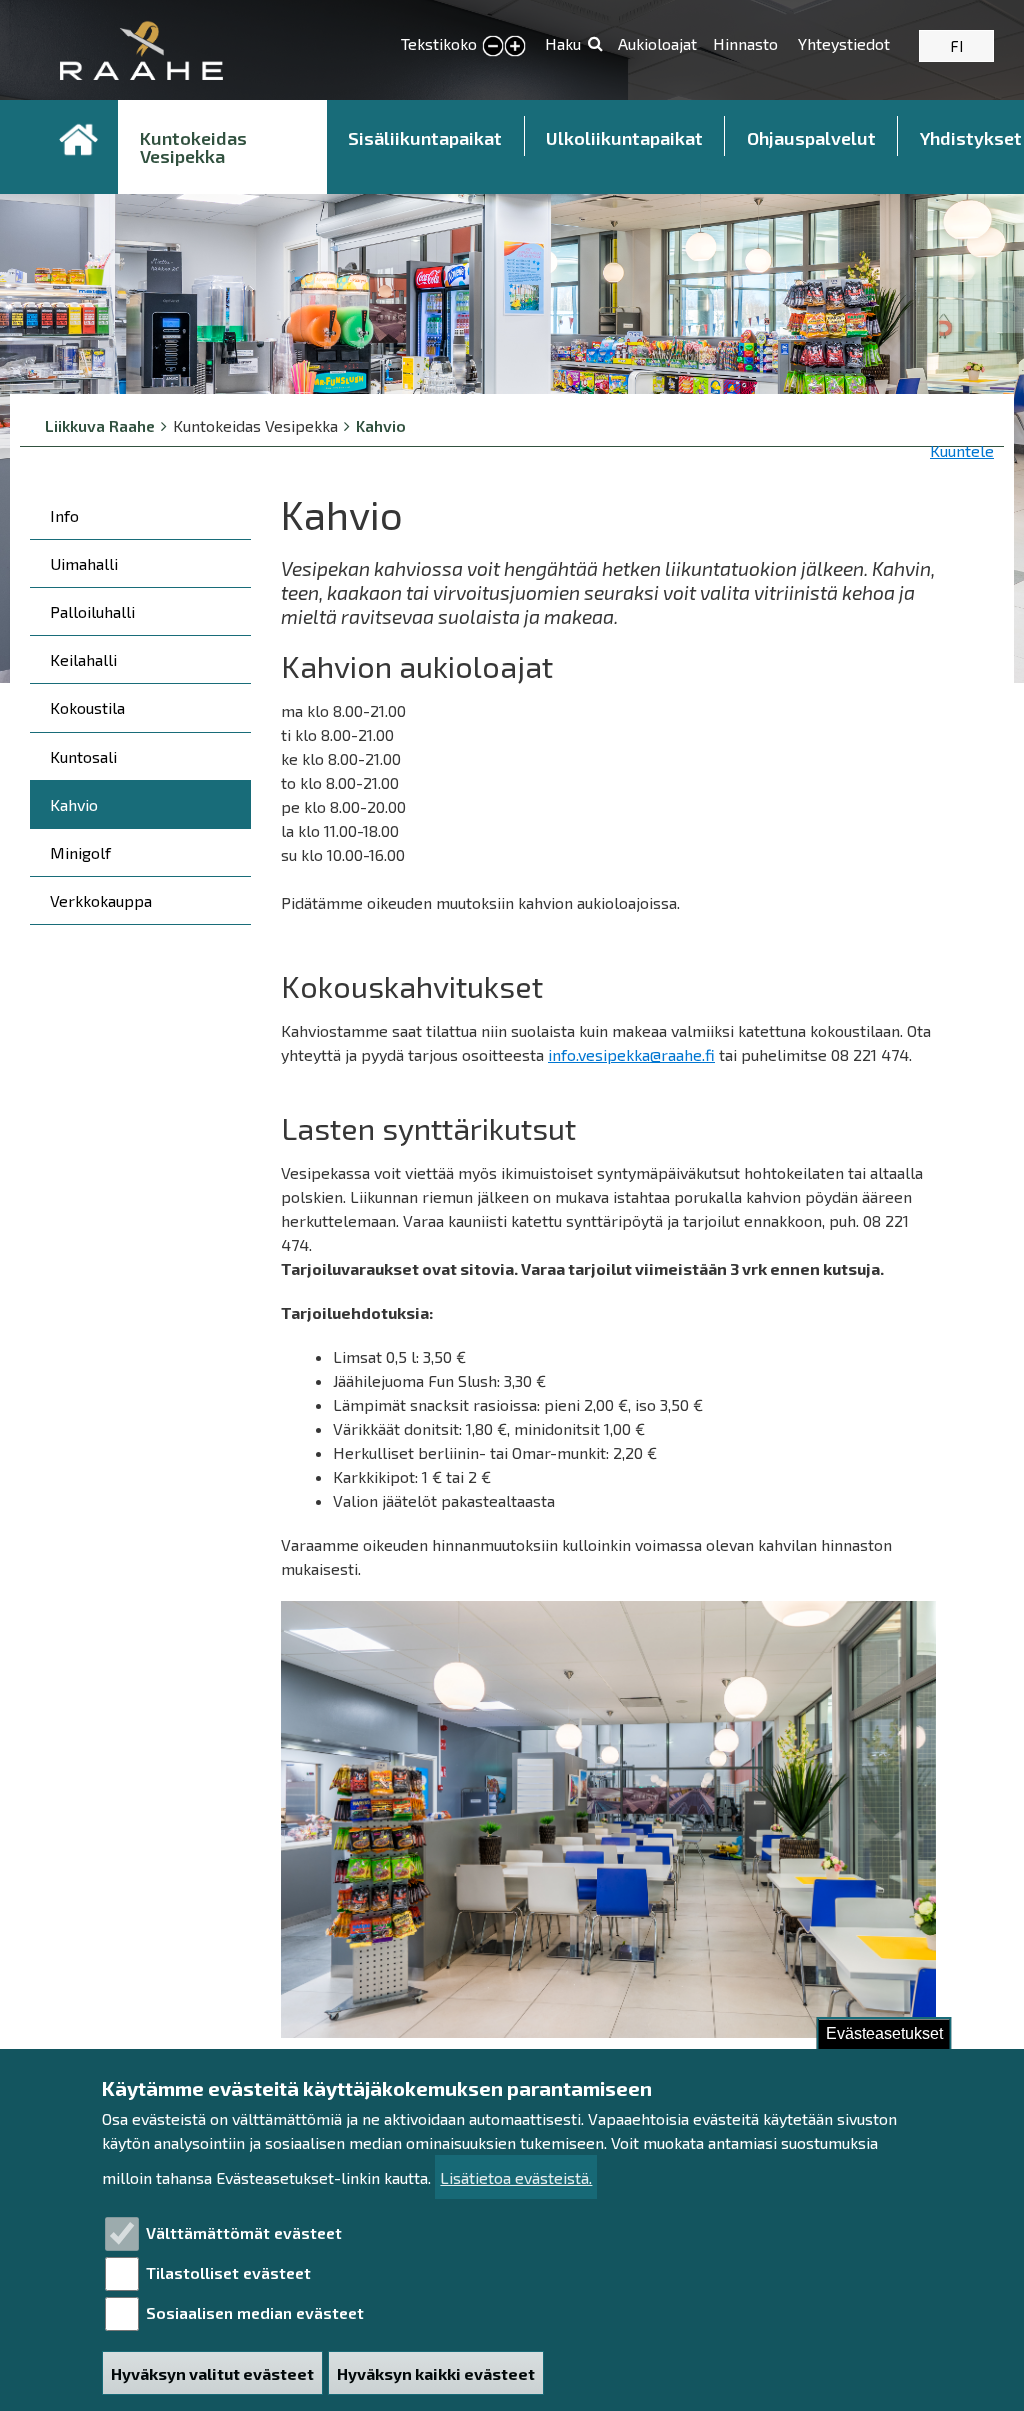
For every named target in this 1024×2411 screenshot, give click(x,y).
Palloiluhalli (92, 611)
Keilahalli (83, 659)
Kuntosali (83, 756)
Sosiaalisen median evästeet (255, 2312)
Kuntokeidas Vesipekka (193, 147)
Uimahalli (84, 563)
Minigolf (80, 852)
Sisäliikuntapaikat (425, 138)
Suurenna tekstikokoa (515, 47)
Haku (563, 43)
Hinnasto (747, 43)
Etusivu (79, 140)
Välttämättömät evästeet (244, 2232)
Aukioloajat (657, 43)
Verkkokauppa (101, 900)
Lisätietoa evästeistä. (516, 2177)
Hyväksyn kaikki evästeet (436, 2373)
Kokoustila (87, 707)
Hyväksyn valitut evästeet (212, 2373)
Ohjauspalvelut (811, 138)
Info (64, 515)
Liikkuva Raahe (100, 425)
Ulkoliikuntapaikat (624, 138)
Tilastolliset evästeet (228, 2272)
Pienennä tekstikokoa (493, 47)
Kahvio (381, 425)
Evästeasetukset (884, 2033)
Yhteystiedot (844, 43)
